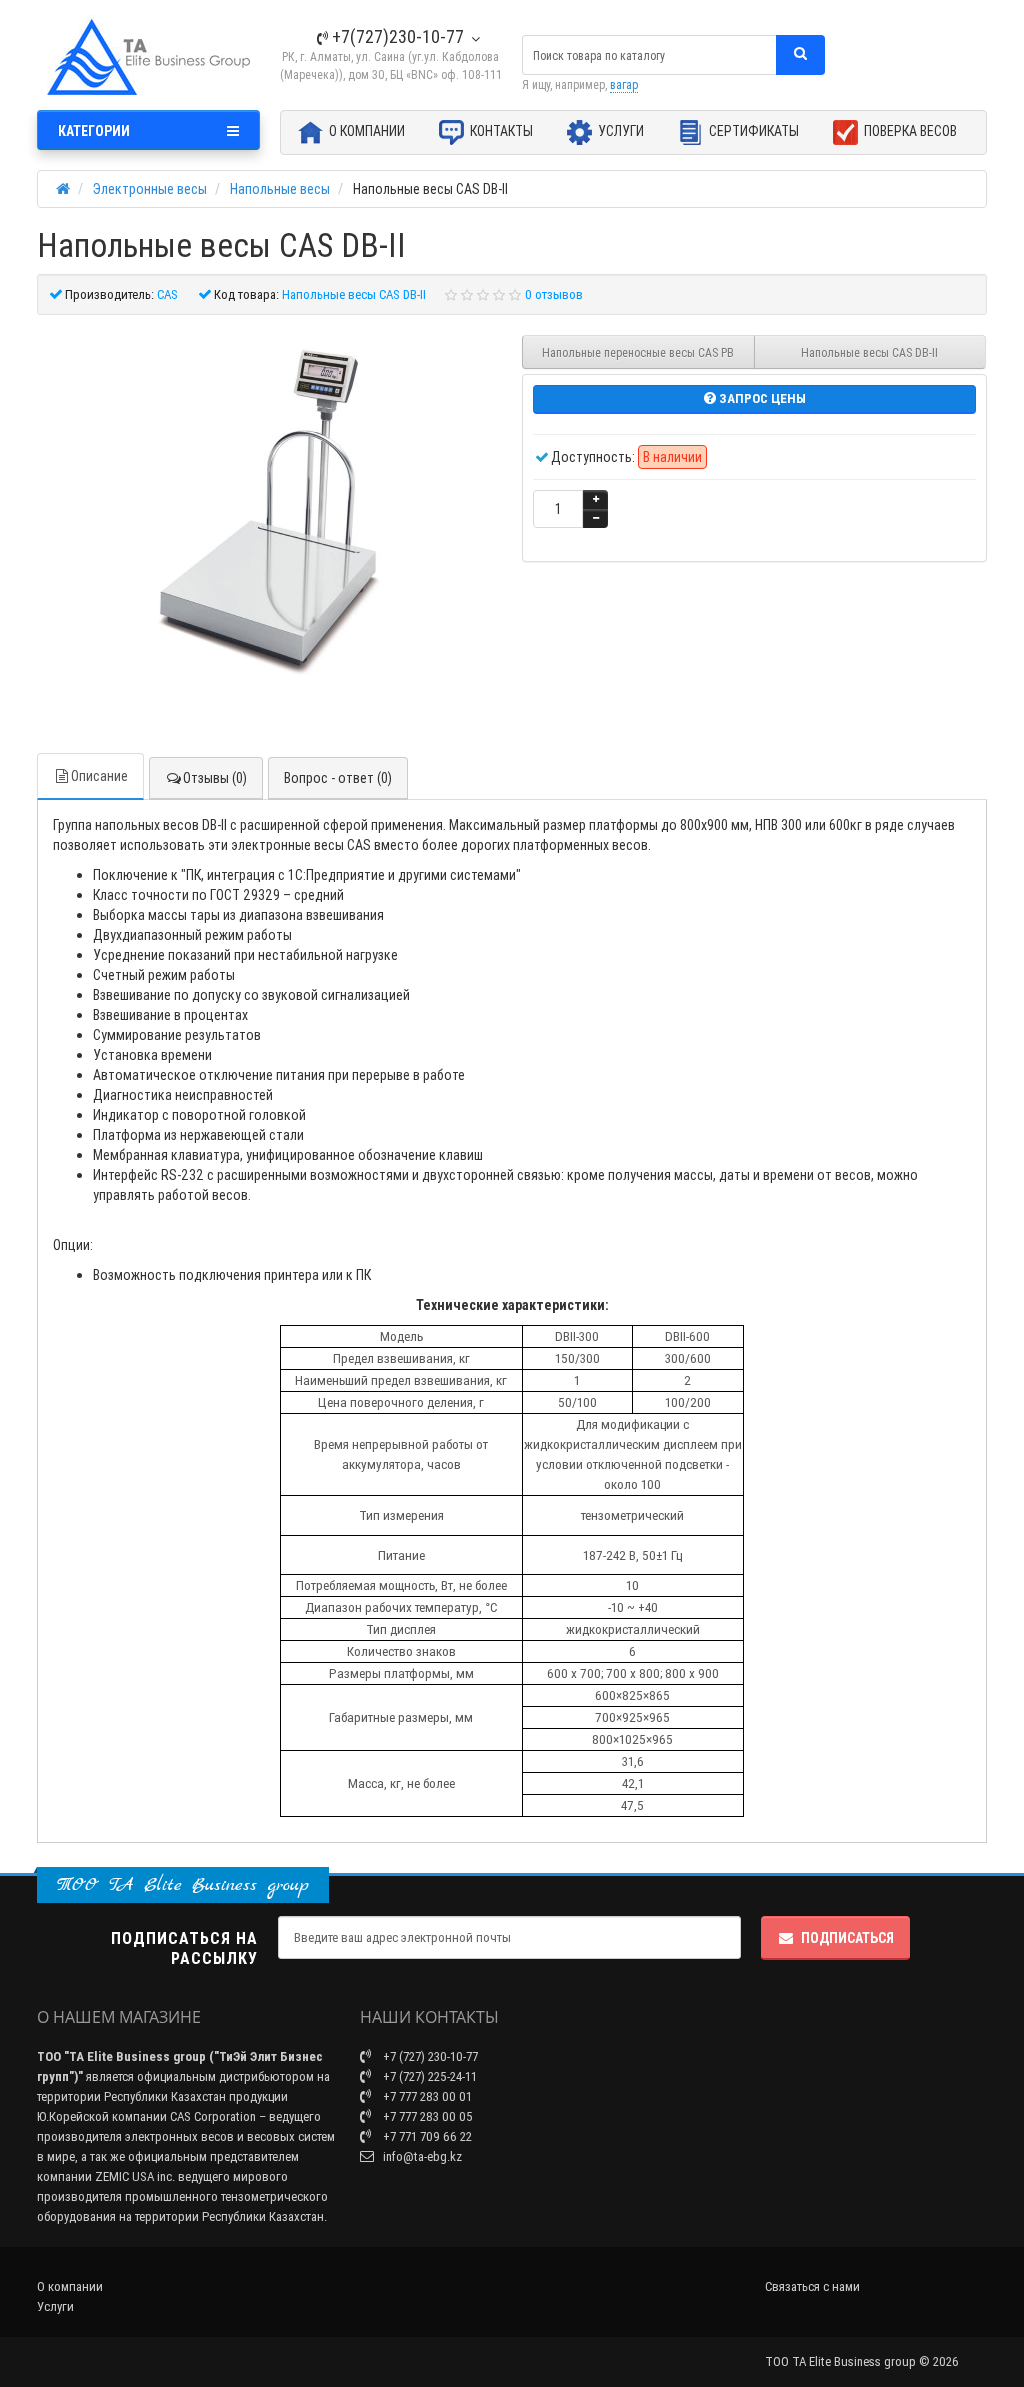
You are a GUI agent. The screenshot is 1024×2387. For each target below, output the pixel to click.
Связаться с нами (812, 2286)
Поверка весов (909, 131)
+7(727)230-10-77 (396, 36)
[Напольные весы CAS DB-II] (270, 514)
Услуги (619, 131)
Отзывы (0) (215, 778)
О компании (365, 131)
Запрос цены (761, 398)
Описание (99, 776)
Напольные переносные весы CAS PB (638, 352)
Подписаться (847, 1938)
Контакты (500, 131)
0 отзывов (554, 294)
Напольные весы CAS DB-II (869, 352)
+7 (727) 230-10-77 (429, 2056)
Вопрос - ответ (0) (338, 778)
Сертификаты (752, 131)
